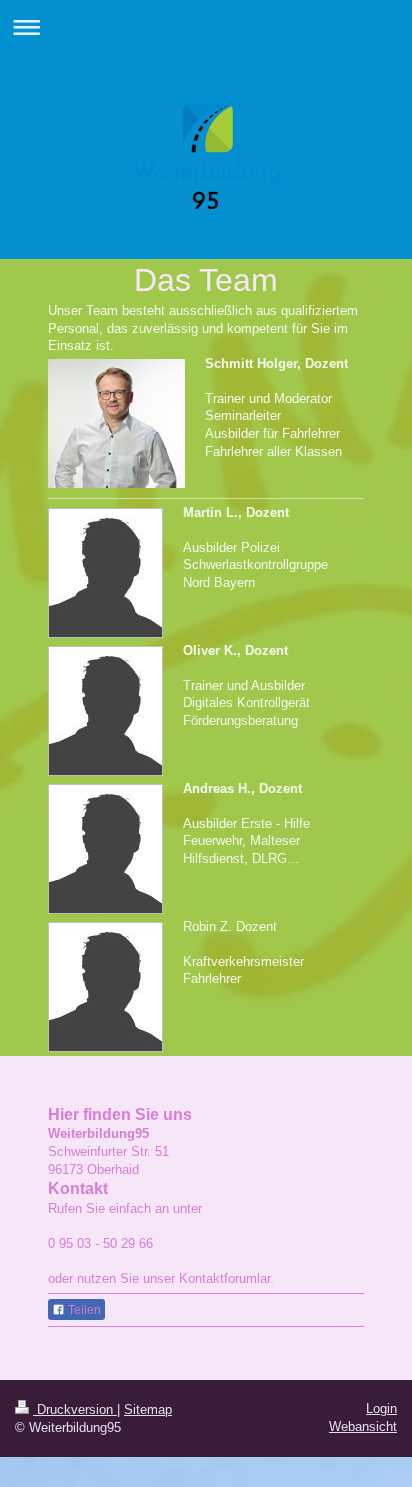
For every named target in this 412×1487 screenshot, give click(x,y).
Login (381, 1408)
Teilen (83, 1310)
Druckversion (75, 1409)
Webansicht (363, 1426)
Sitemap (148, 1409)
